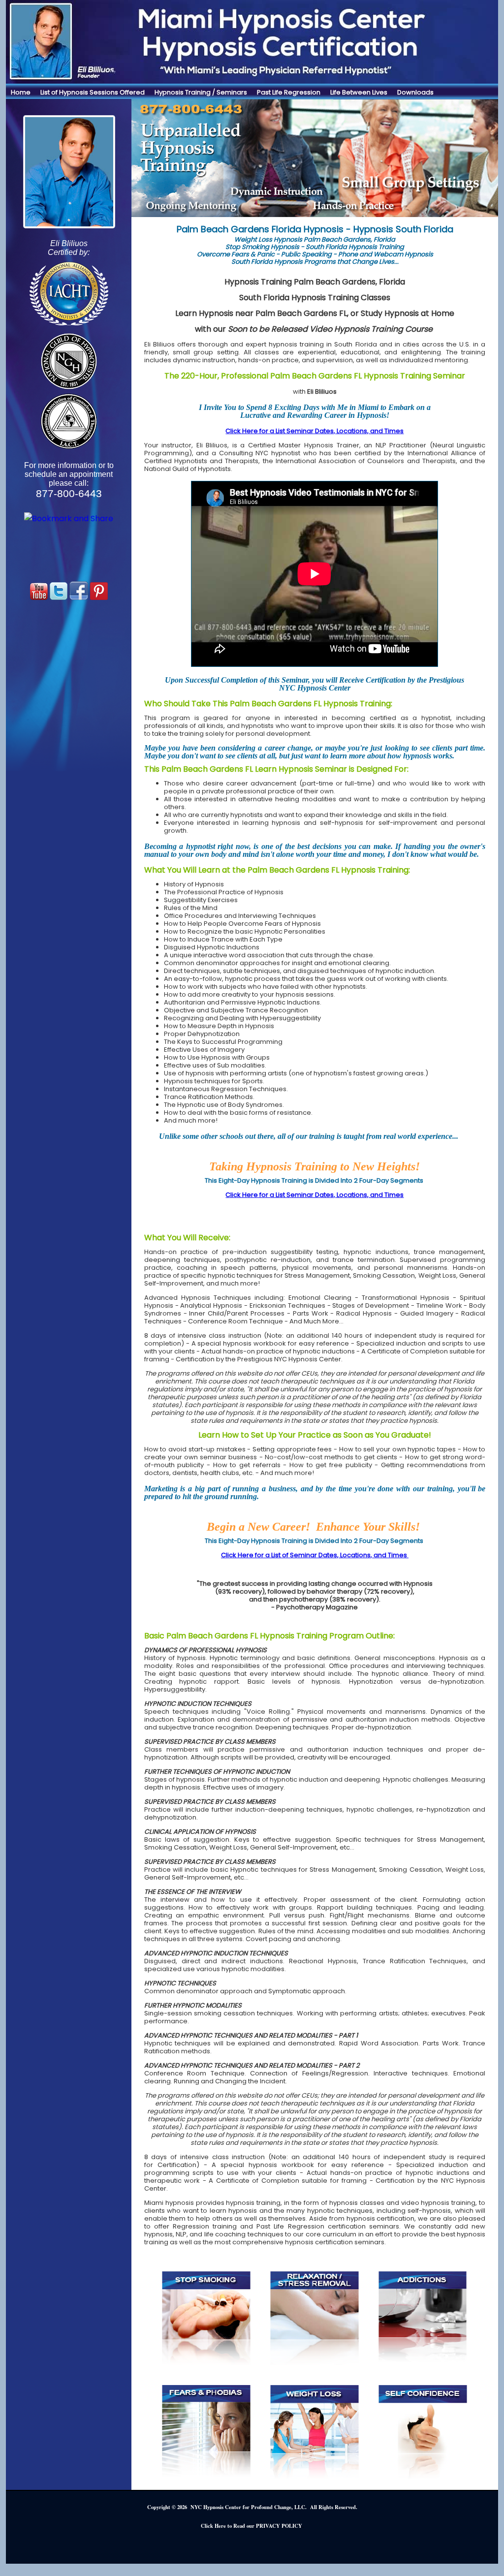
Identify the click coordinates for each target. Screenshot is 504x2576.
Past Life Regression (289, 92)
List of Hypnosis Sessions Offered (93, 92)
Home (21, 92)
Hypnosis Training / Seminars (201, 92)
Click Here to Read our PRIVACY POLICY (252, 2526)
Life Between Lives (359, 92)
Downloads (415, 92)
